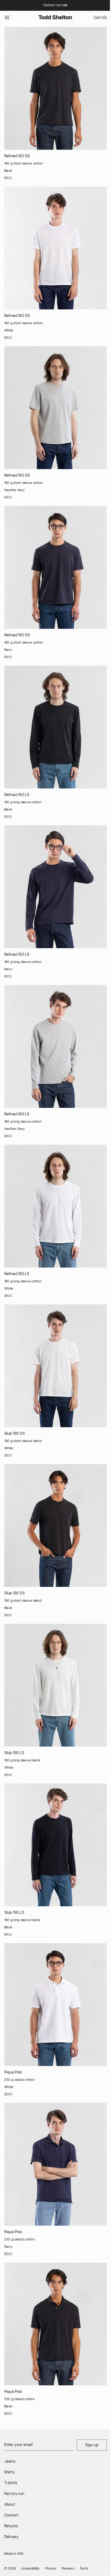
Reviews (68, 2569)
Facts (84, 2569)
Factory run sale (56, 5)
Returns (11, 2526)
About (10, 2505)
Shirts (9, 2472)
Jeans (10, 2462)
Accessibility (30, 2569)
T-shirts (11, 2483)
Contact (11, 2515)
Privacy (51, 2569)
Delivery (11, 2537)
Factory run (14, 2494)
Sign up (92, 2445)
